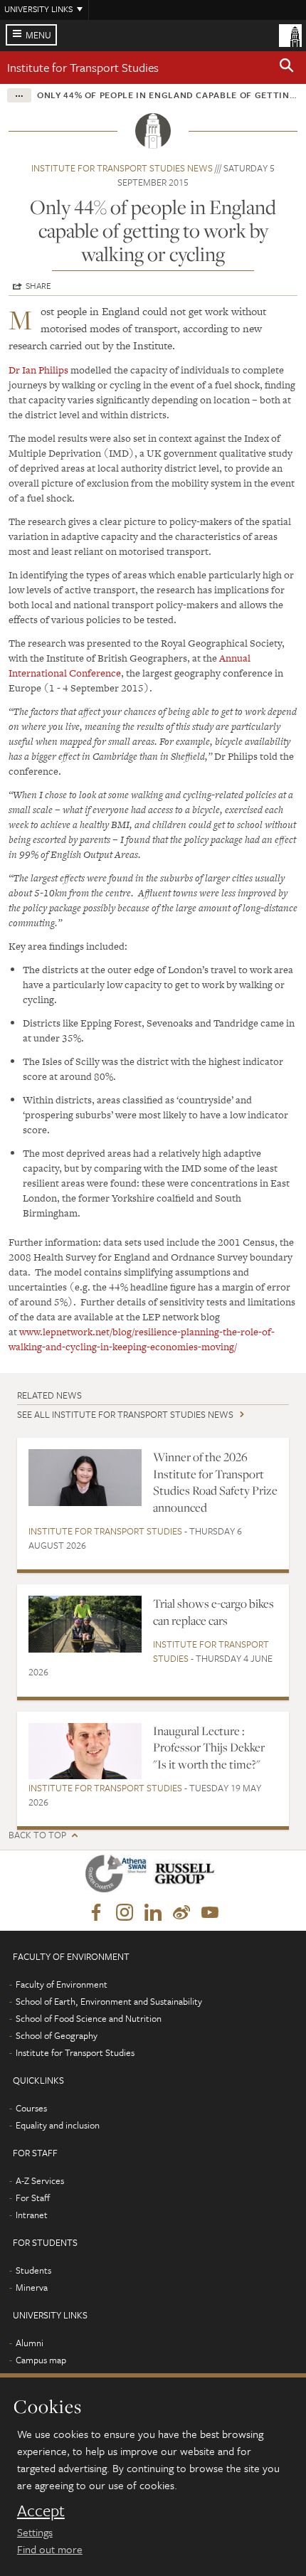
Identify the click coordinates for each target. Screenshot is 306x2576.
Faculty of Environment (62, 1984)
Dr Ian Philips (38, 370)
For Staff (33, 2198)
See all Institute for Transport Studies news (125, 1414)
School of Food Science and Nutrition (89, 2018)
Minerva (32, 2287)
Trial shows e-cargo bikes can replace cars (213, 1612)
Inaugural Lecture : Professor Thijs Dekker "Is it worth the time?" (209, 1748)
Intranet (32, 2215)
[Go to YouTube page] (210, 1913)
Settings (35, 2532)
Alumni (30, 2343)
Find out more (50, 2549)
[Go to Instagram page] (125, 1913)
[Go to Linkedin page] (153, 1913)
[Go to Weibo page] (181, 1913)
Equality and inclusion (58, 2125)
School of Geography (57, 2035)
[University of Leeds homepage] (290, 34)
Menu (38, 35)
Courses (31, 2108)
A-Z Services (40, 2180)
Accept (41, 2511)
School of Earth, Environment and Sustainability (109, 2001)
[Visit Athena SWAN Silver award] (119, 1876)
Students (33, 2270)
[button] (287, 68)
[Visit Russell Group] (187, 1876)
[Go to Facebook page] (96, 1913)
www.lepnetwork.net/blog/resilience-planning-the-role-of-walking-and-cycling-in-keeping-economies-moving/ (142, 1339)
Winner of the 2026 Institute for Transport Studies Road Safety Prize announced (215, 1482)
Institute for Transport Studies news (122, 168)
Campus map (41, 2360)
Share (38, 285)
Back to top (37, 1835)
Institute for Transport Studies (83, 67)
